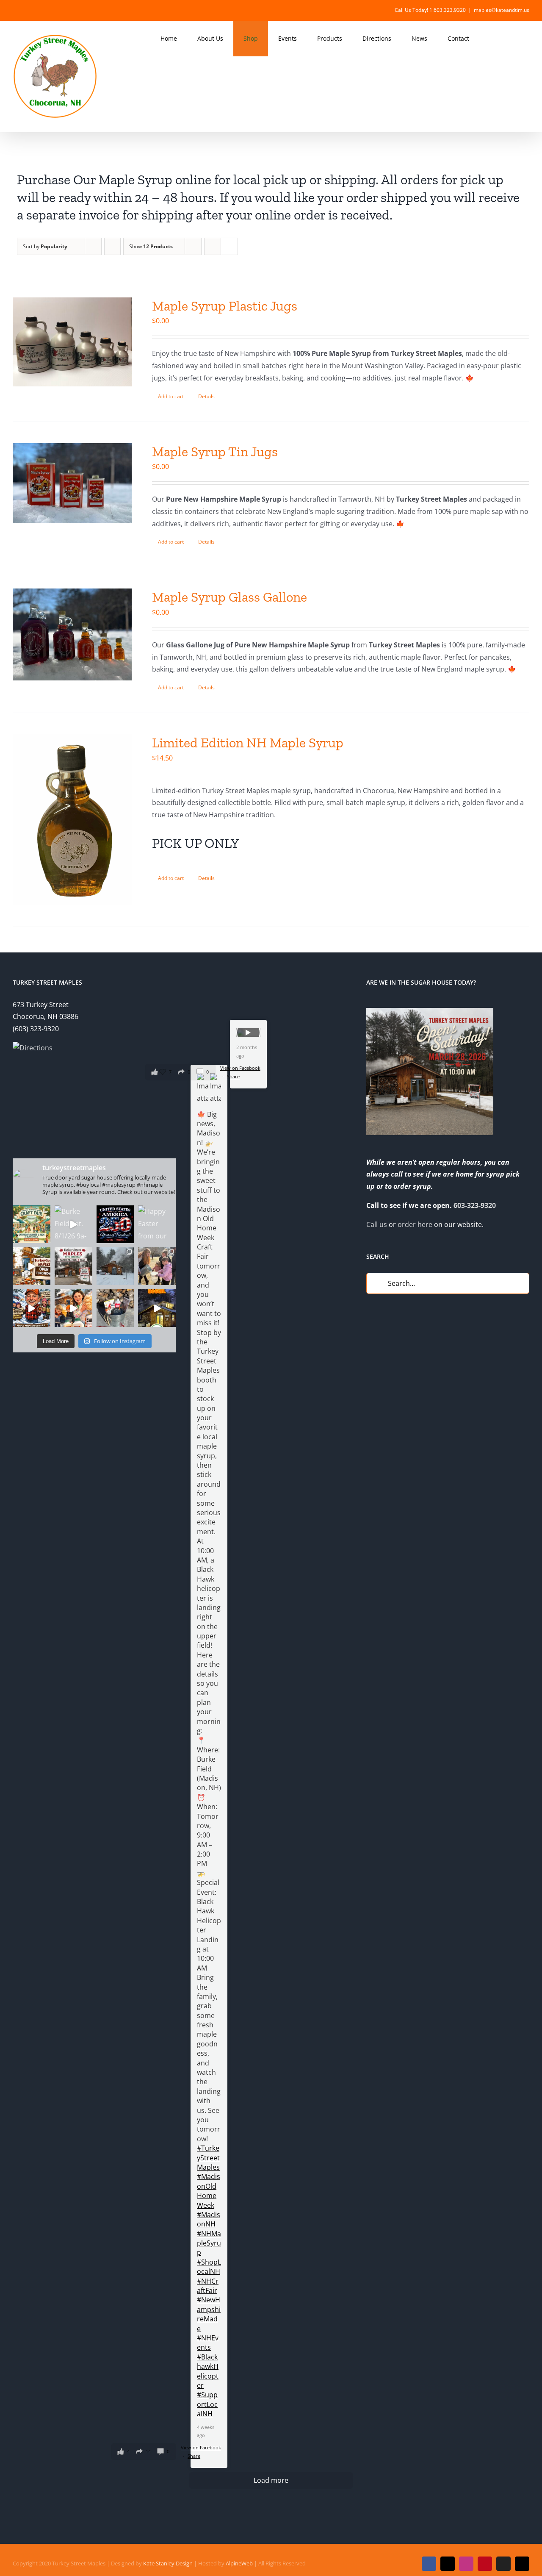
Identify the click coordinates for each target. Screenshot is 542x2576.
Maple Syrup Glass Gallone (230, 597)
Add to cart (171, 396)
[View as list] (229, 246)
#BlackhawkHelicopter (208, 2371)
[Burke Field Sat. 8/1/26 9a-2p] (73, 1224)
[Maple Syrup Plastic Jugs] (72, 342)
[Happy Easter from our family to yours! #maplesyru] (157, 1224)
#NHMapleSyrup (209, 2243)
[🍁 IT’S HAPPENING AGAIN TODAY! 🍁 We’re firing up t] (32, 1266)
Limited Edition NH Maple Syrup (248, 743)
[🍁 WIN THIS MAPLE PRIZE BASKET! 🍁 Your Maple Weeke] (115, 1308)
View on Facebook (201, 2447)
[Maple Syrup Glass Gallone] (72, 634)
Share (194, 2456)
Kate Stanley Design (168, 2563)
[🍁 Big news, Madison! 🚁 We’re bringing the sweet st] (32, 1224)
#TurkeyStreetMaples (208, 2158)
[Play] (248, 1033)
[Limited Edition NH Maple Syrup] (72, 820)
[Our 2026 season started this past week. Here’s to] (157, 1308)
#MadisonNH (209, 2219)
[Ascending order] (112, 246)
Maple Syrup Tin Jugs (215, 452)
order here (415, 1224)
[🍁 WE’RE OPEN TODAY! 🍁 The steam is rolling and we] (73, 1266)
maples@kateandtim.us (502, 10)
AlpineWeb (239, 2563)
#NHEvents (208, 2343)
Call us (377, 1224)
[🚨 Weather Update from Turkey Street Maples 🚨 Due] (32, 1308)
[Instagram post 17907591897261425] (115, 1224)
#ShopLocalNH (209, 2267)
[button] (517, 39)
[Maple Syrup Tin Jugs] (72, 483)
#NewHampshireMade (209, 2314)
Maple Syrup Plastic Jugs (225, 306)
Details (206, 396)
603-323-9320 (475, 1205)
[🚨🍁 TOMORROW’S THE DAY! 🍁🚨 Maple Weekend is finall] (73, 1308)
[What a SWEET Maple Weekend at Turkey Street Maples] (115, 1266)
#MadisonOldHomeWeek (209, 2191)
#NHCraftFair (208, 2286)
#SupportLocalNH (207, 2404)
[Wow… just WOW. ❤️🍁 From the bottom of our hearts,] (157, 1266)
